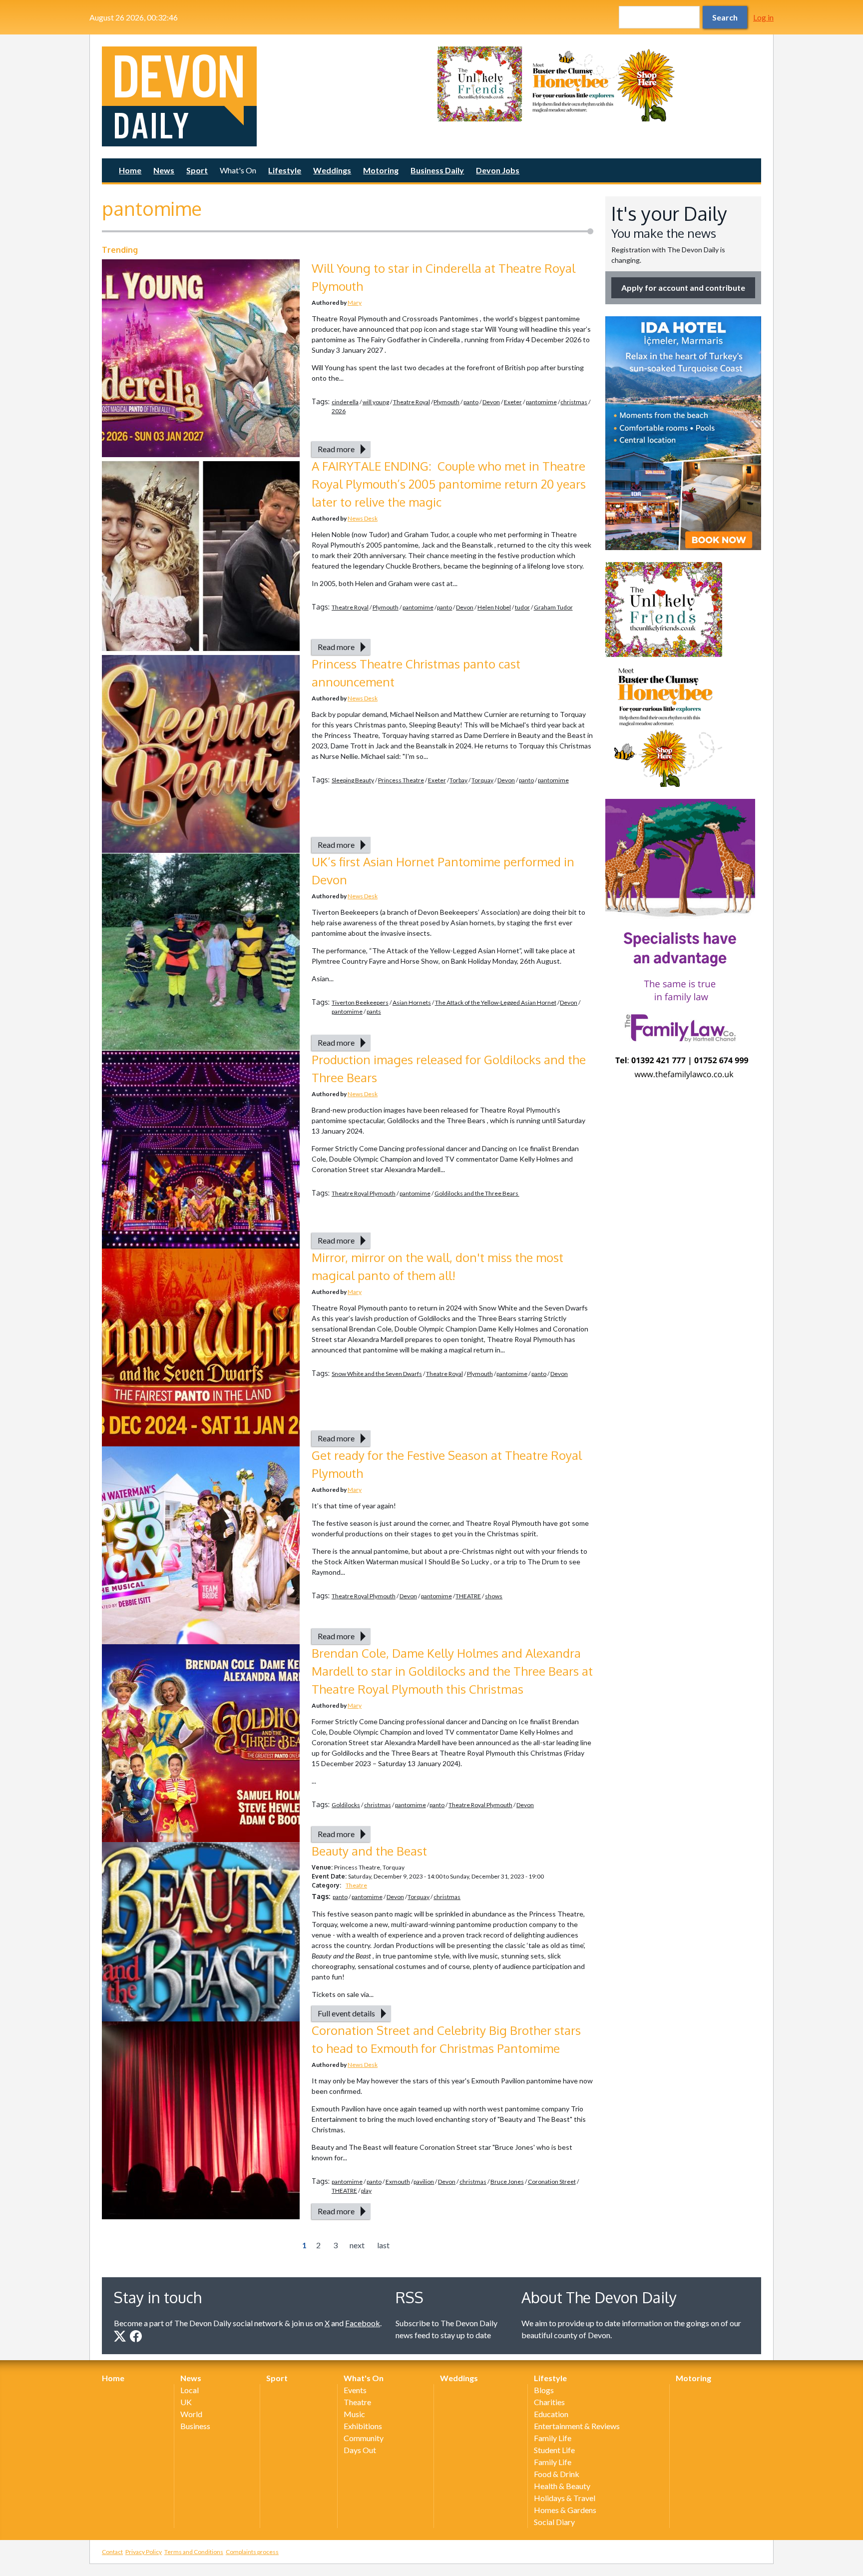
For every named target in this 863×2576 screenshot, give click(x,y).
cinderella (345, 402)
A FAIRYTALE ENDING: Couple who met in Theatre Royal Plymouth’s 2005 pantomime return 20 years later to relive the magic (449, 484)
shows (494, 1596)
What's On (238, 170)
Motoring (381, 170)
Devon (491, 402)
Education (551, 2414)
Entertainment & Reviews (577, 2426)
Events (355, 2390)
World (191, 2414)
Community (364, 2438)
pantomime (541, 402)
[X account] (120, 2336)
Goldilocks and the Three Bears (477, 1193)
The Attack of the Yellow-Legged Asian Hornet (496, 1002)
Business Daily (437, 170)
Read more (336, 449)
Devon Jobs (498, 170)
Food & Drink (557, 2474)
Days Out (360, 2450)
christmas (574, 402)
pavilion (424, 2182)
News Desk (363, 518)
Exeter (513, 402)
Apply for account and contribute (683, 288)
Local (190, 2390)
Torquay (482, 780)
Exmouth (398, 2182)
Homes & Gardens (565, 2510)
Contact (112, 2552)
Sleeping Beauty (353, 780)
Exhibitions (363, 2426)
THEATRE (468, 1596)
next (357, 2245)
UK (186, 2402)
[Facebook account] (136, 2336)
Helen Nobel (494, 607)
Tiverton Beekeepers (360, 1002)
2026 (339, 411)
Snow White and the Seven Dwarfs (377, 1374)
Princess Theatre (401, 780)
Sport (197, 170)
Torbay (458, 780)
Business (195, 2426)
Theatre (356, 1885)
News (164, 170)
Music (354, 2414)
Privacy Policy (144, 2552)
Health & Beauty (562, 2486)
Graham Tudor (553, 607)
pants (374, 1011)
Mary (355, 303)
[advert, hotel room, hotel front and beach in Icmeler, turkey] (683, 433)
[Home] (264, 96)
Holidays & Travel (565, 2498)
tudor (522, 607)
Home (130, 170)
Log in (763, 17)
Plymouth (446, 402)
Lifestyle (285, 170)
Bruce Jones (507, 2182)
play (366, 2191)
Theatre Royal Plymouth (364, 1193)
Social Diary (554, 2522)
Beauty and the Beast (371, 1851)
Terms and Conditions (194, 2552)
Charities (549, 2402)
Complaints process (252, 2552)
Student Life (554, 2450)
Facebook (363, 2323)
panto (471, 402)
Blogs (544, 2390)
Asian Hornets (412, 1002)
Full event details (346, 2013)
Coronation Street (552, 2182)
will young (376, 402)
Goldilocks (346, 1805)
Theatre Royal (412, 402)
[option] (599, 84)
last (383, 2245)
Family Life (553, 2438)
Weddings (332, 170)
